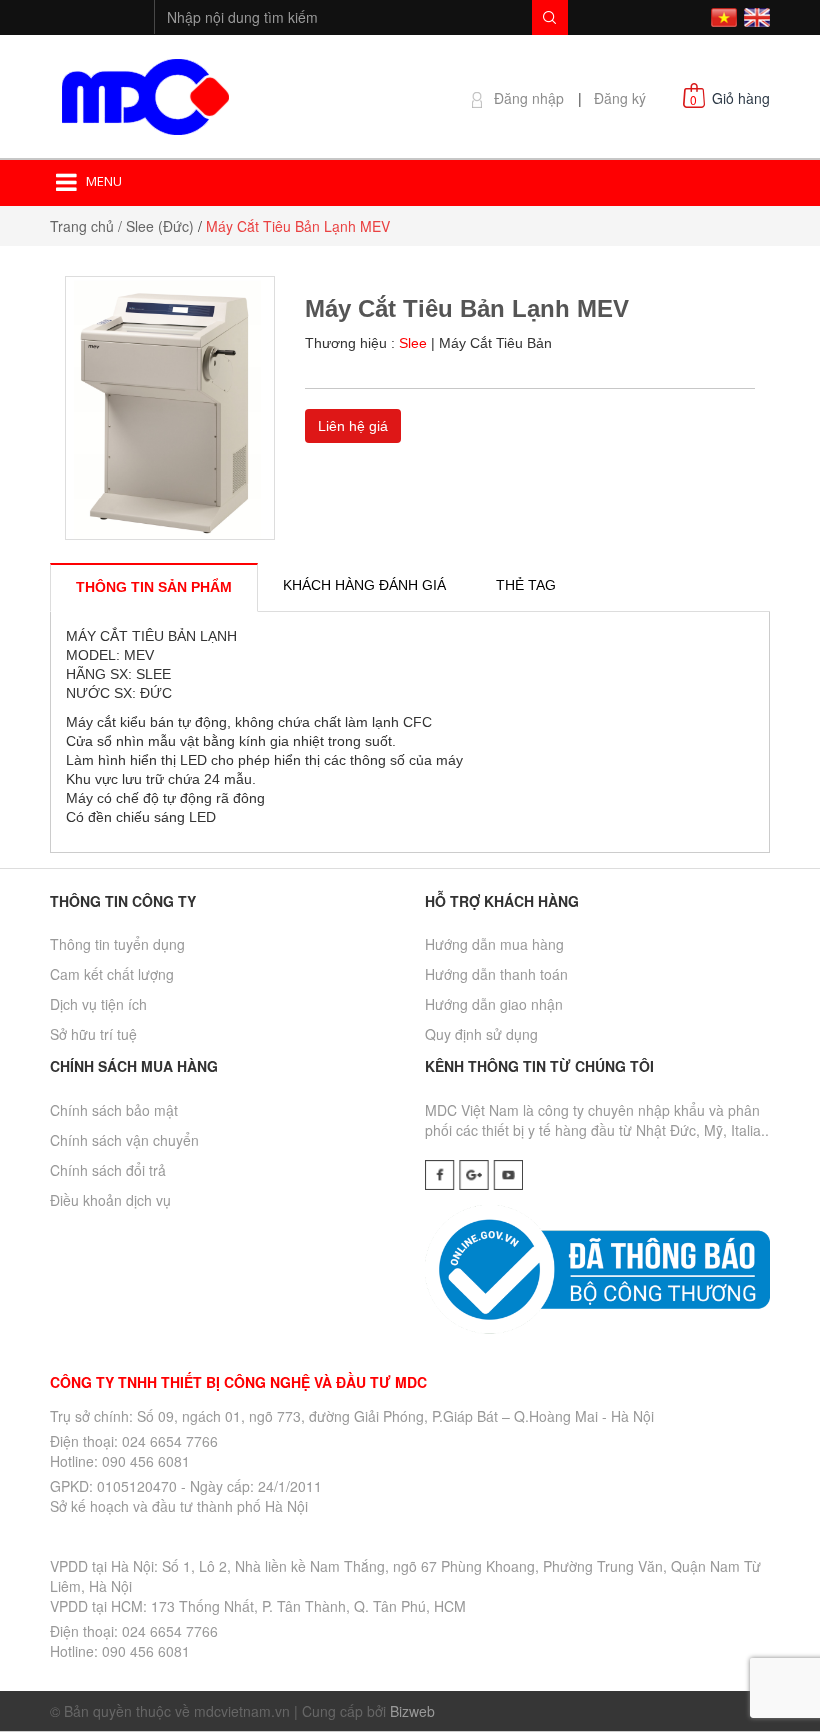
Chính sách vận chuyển (124, 1140)
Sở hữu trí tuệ (93, 1034)
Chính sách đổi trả (108, 1170)
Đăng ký (620, 98)
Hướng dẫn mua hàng (494, 944)
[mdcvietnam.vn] (145, 94)
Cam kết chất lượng (112, 974)
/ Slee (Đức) (156, 226)
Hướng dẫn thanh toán (496, 974)
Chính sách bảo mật (114, 1110)
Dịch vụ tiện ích (98, 1004)
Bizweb (412, 1711)
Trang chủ (82, 226)
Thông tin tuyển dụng (117, 944)
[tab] (154, 587)
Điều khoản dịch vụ (110, 1200)
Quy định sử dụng (481, 1034)
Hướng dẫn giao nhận (494, 1004)
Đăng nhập (529, 98)
